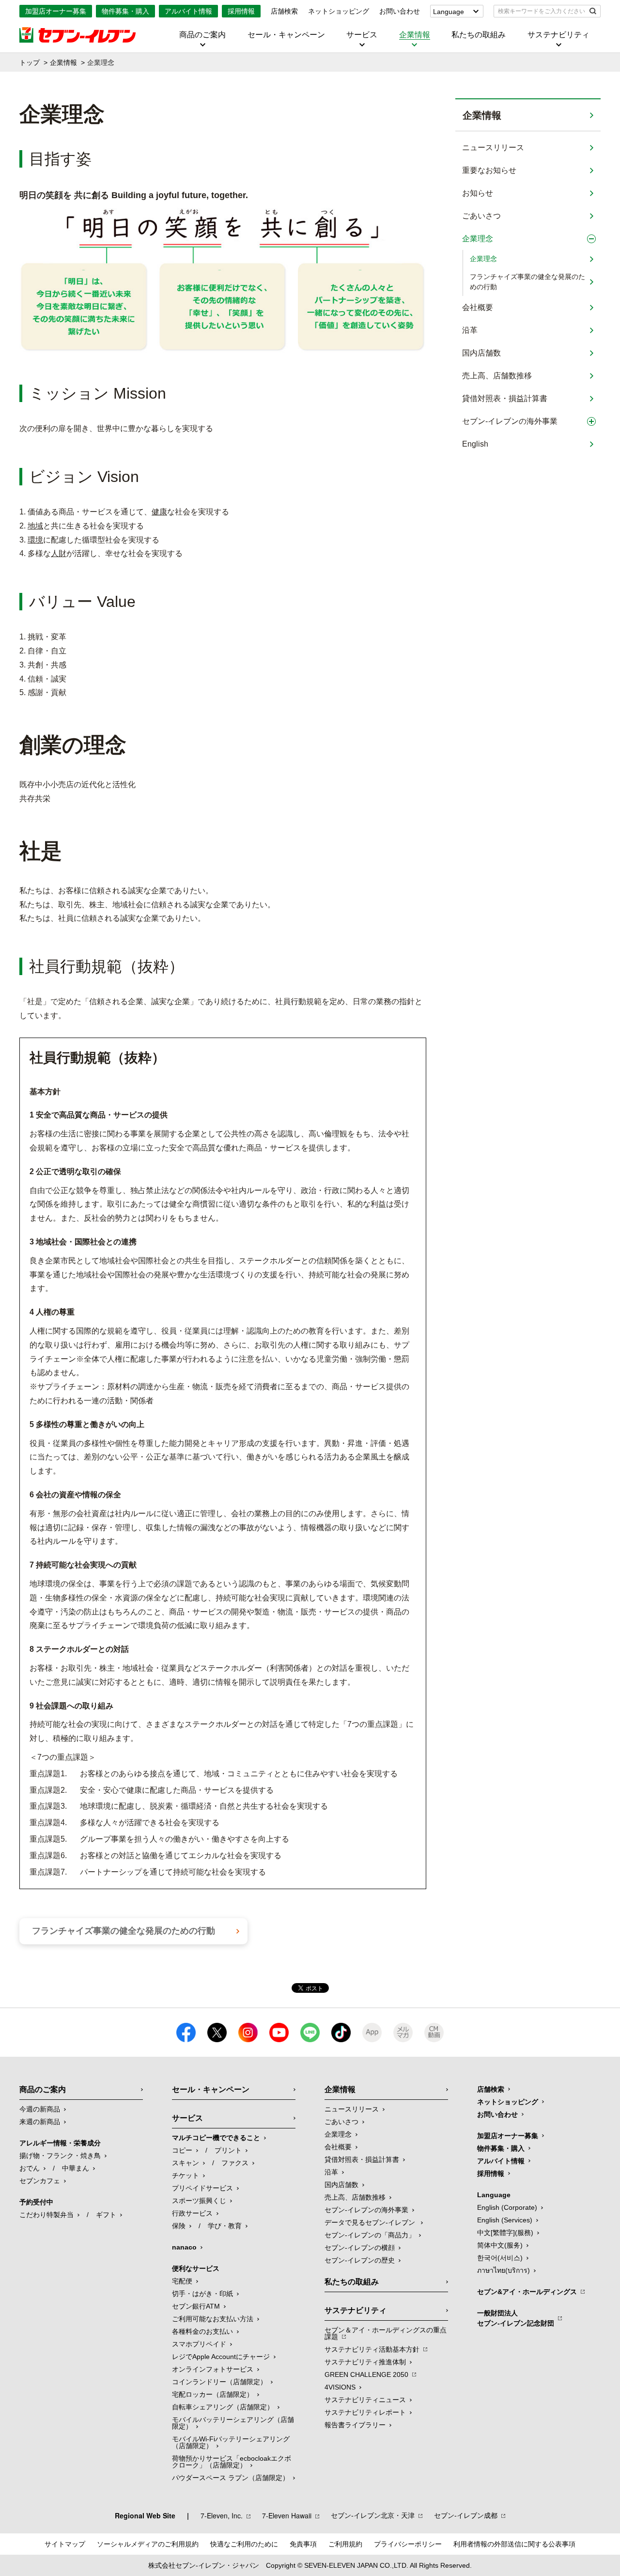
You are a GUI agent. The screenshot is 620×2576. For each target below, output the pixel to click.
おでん (30, 2168)
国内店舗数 (481, 353)
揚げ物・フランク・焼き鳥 (60, 2156)
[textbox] (540, 11)
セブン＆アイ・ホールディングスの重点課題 (386, 2333)
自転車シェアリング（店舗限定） (223, 2407)
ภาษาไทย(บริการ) (504, 2270)
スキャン (186, 2163)
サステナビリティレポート (365, 2412)
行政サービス (192, 2213)
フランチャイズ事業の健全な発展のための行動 (527, 282)
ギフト (106, 2215)
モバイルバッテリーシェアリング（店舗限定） (233, 2423)
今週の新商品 (40, 2109)
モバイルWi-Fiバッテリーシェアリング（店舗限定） (231, 2442)
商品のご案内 (202, 35)
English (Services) (505, 2220)
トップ (30, 62)
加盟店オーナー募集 (56, 11)
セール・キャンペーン (286, 35)
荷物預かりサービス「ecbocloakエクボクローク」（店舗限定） (232, 2462)
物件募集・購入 (125, 11)
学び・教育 (225, 2226)
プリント (228, 2150)
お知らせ (478, 193)
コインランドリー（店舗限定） (219, 2382)
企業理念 (478, 239)
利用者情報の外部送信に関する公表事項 (514, 2544)
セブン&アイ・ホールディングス (527, 2292)
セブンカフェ (40, 2181)
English (475, 444)
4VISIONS (340, 2387)
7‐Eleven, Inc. (222, 2515)
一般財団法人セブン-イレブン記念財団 (516, 2318)
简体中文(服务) (500, 2245)
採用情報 (241, 11)
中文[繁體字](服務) (505, 2233)
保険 (179, 2226)
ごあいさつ (481, 216)
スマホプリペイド (199, 2344)
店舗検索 (284, 11)
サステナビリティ (558, 35)
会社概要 (478, 307)
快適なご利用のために (244, 2544)
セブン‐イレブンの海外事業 (510, 421)
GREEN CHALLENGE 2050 (366, 2374)
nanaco (184, 2247)
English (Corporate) (507, 2207)
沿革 (470, 330)
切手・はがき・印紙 (202, 2294)
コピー (182, 2150)
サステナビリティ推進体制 (365, 2362)
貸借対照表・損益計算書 (505, 398)
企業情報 (415, 35)
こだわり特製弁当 (46, 2215)
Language (449, 12)
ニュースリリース (493, 147)
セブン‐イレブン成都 (466, 2515)
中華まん (76, 2168)
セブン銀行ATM (196, 2306)
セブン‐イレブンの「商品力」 (370, 2235)
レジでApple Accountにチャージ (221, 2357)
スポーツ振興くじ (199, 2201)
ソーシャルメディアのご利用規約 (148, 2544)
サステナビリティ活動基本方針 (372, 2349)
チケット (186, 2175)
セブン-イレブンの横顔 (360, 2248)
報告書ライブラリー (355, 2425)
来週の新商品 (40, 2122)
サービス (362, 35)
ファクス (235, 2163)
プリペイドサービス (202, 2188)
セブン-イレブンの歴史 (360, 2260)
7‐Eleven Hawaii (287, 2515)
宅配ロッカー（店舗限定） (213, 2394)
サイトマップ (65, 2544)
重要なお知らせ (489, 170)
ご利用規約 (345, 2544)
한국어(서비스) (500, 2258)
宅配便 (182, 2281)
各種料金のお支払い (202, 2331)
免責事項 (303, 2544)
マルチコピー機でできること (216, 2138)
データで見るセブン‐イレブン (371, 2222)
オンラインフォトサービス (213, 2369)
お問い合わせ (400, 11)
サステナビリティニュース (365, 2400)
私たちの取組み (479, 35)
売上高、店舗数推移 (497, 376)
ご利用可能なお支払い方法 (213, 2319)
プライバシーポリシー (408, 2544)
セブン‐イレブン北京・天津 (373, 2515)
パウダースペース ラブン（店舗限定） (231, 2478)
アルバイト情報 (188, 11)
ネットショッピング (339, 11)
